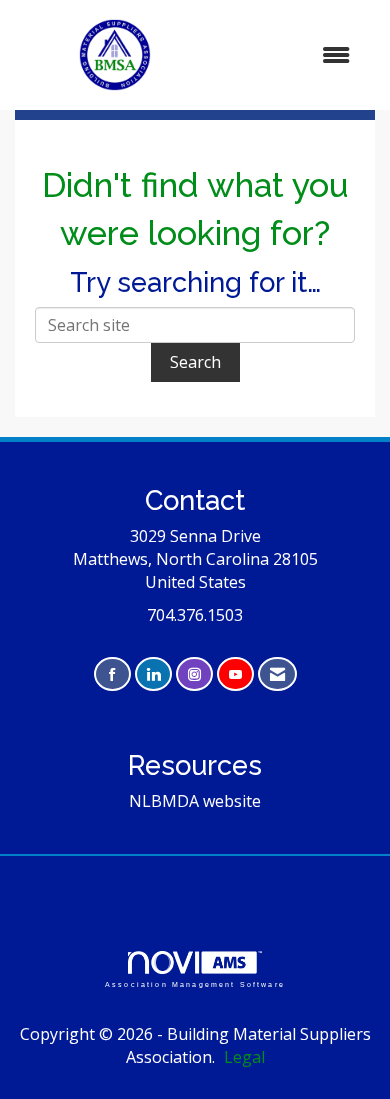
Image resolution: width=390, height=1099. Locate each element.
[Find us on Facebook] (112, 674)
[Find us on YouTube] (235, 674)
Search (195, 362)
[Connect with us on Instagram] (194, 674)
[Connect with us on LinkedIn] (153, 674)
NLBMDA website (195, 801)
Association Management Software (195, 984)
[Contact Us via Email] (277, 674)
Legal (244, 1057)
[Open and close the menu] (292, 55)
